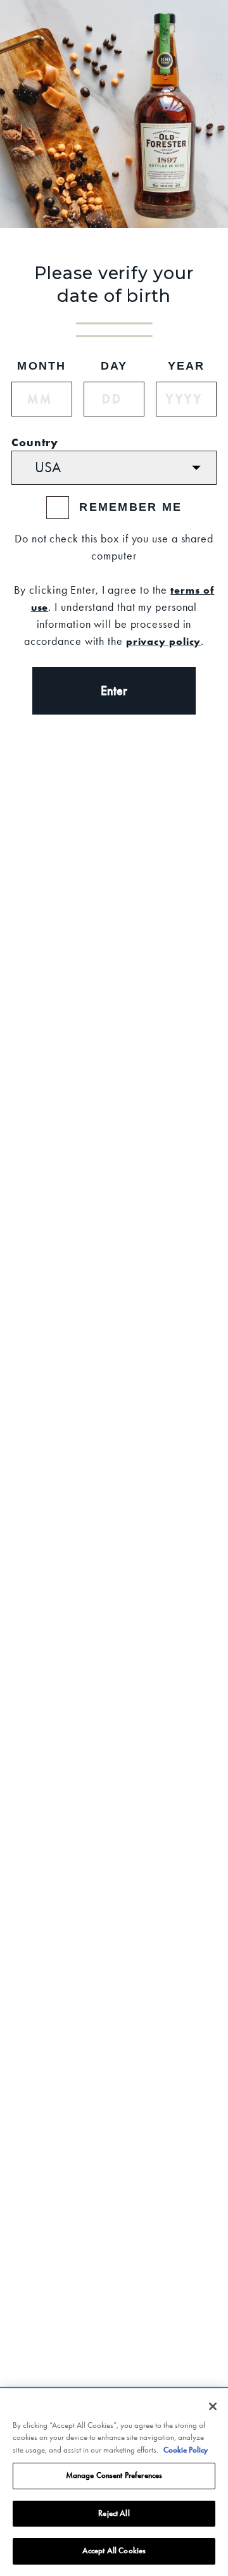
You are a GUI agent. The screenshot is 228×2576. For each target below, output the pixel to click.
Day (114, 366)
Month (41, 366)
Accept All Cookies (114, 2551)
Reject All (114, 2513)
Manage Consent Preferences (114, 2475)
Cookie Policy (186, 2450)
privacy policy (164, 641)
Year (187, 366)
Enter (114, 691)
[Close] (213, 2406)
